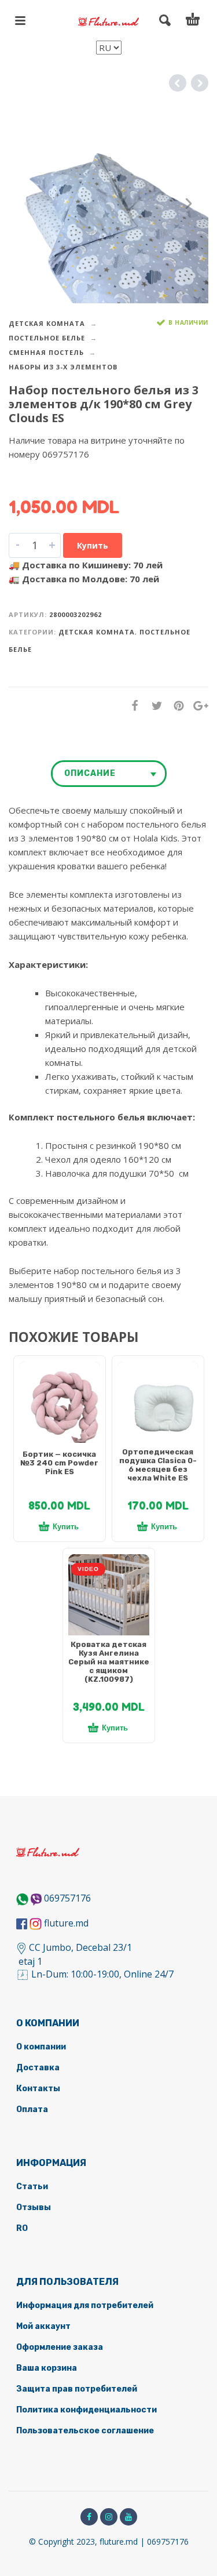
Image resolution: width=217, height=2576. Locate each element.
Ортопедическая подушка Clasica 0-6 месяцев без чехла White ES (158, 1465)
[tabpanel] (60, 1408)
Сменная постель (46, 352)
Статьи (32, 2187)
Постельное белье (47, 338)
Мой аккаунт (43, 2326)
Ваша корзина (47, 2368)
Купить (93, 545)
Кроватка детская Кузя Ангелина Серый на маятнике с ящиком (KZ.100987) (109, 1662)
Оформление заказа (60, 2347)
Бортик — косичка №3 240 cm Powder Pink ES (59, 1463)
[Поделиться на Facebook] (131, 705)
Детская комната (47, 323)
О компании (41, 2047)
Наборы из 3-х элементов (63, 367)
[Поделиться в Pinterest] (175, 705)
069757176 (67, 1898)
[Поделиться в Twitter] (153, 705)
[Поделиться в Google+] (197, 705)
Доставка (38, 2068)
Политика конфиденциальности (87, 2410)
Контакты (38, 2089)
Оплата (32, 2109)
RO (22, 2228)
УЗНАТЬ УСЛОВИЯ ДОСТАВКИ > (76, 477)
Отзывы (34, 2207)
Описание (90, 773)
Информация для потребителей (85, 2305)
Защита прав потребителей (77, 2389)
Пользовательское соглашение (85, 2431)
